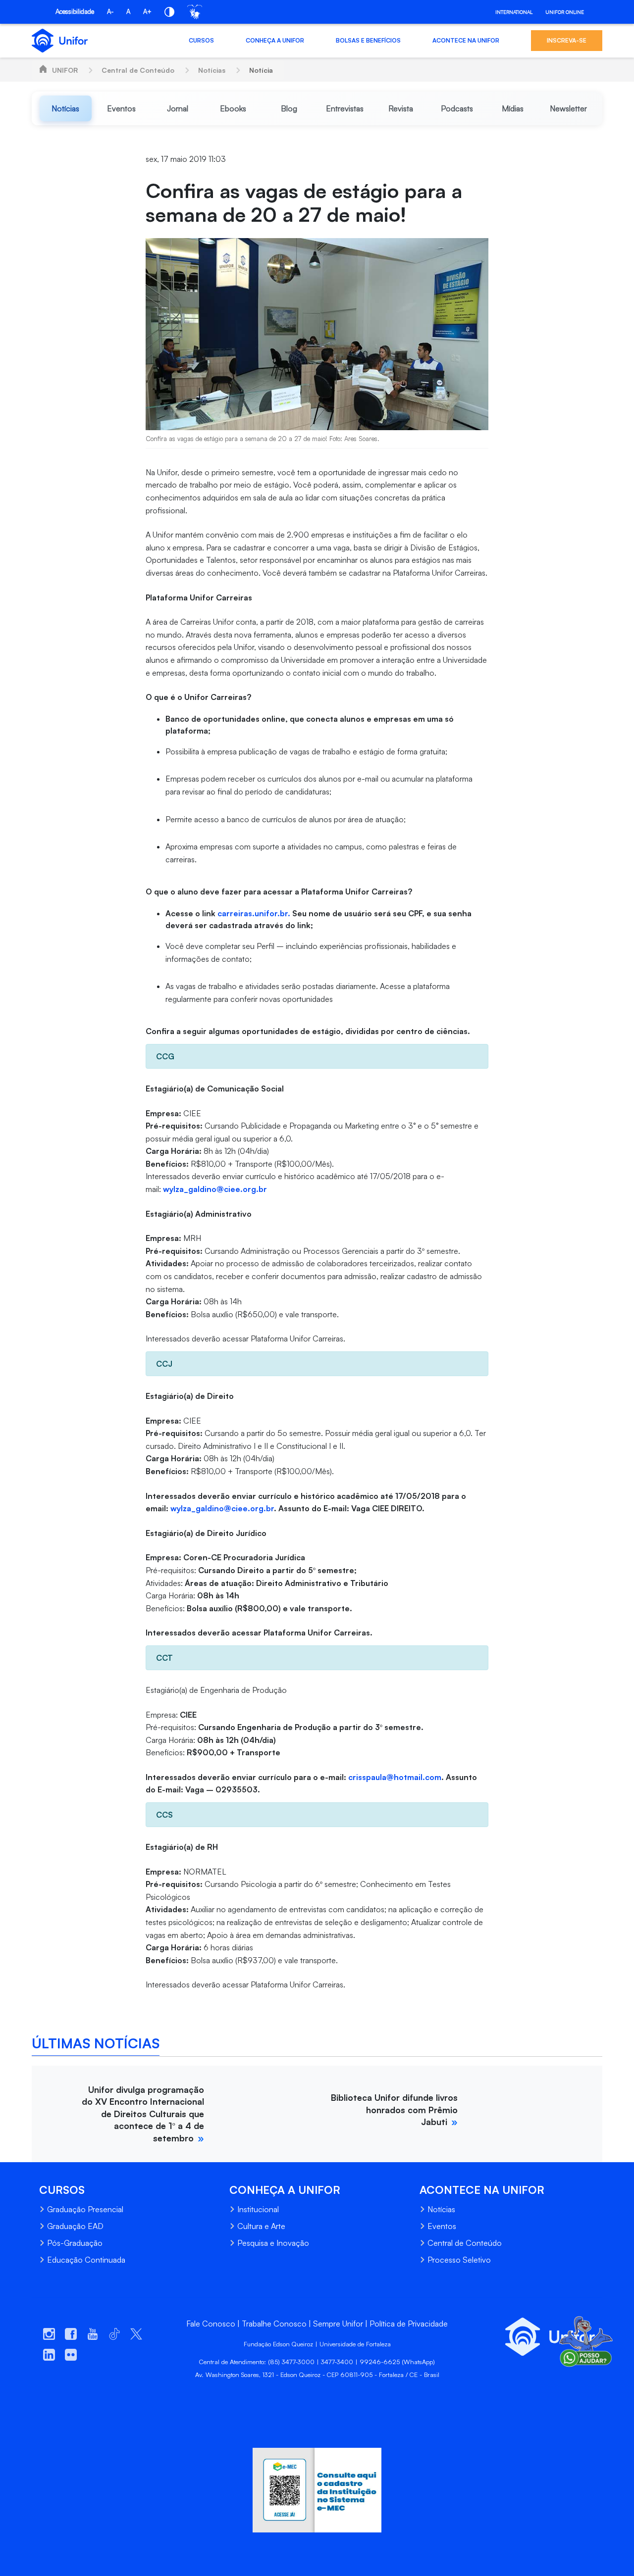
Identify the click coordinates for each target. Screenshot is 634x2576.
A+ (147, 11)
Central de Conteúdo (138, 70)
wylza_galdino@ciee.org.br (215, 1189)
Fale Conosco (211, 2324)
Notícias (212, 70)
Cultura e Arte (261, 2226)
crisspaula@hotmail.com (395, 1777)
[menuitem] (66, 108)
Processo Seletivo (459, 2260)
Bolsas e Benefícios (368, 40)
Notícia (261, 70)
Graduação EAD (75, 2226)
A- (110, 11)
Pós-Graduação (75, 2243)
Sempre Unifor (338, 2324)
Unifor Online (565, 12)
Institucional (258, 2209)
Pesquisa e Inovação (273, 2243)
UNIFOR (65, 70)
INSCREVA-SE (567, 40)
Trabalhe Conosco (274, 2324)
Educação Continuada (86, 2260)
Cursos (201, 40)
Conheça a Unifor (275, 40)
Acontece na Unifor (466, 40)
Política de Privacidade (409, 2324)
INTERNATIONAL (514, 12)
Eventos (442, 2226)
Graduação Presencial (85, 2209)
